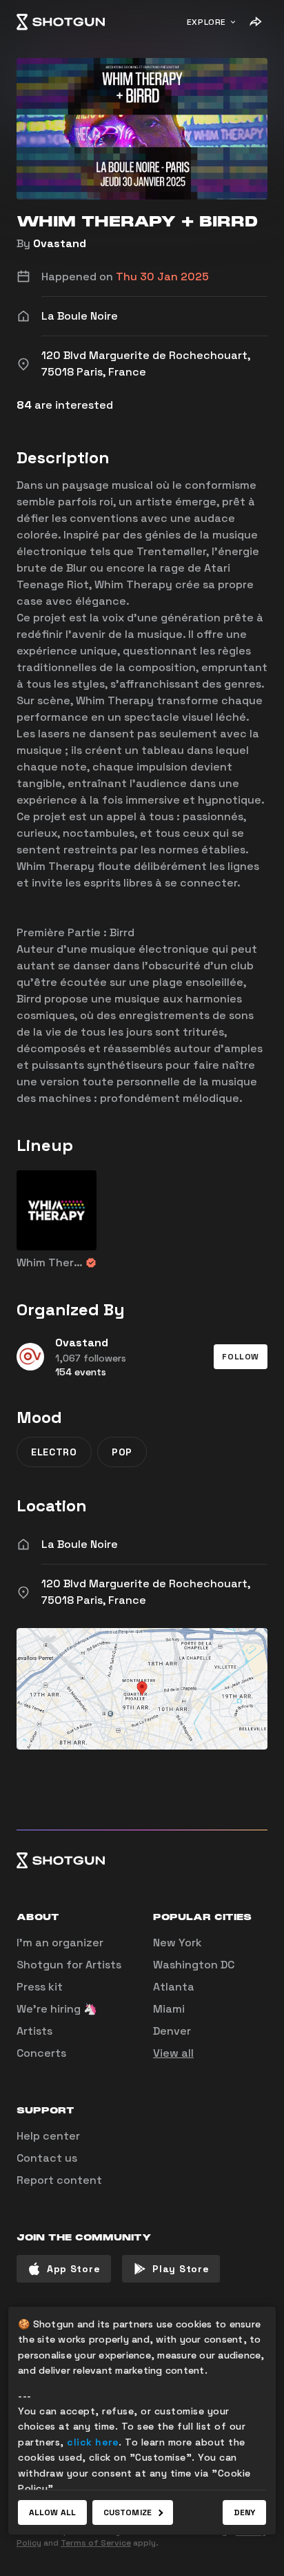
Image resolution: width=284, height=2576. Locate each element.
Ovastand (60, 243)
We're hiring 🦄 (57, 2009)
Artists (34, 2031)
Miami (169, 2009)
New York (177, 1943)
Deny (244, 2512)
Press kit (40, 1987)
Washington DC (194, 1965)
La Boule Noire (80, 1544)
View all (173, 2053)
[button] (241, 1357)
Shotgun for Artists (69, 1965)
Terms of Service (96, 2543)
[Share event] (255, 22)
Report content (59, 2180)
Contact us (47, 2158)
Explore (206, 22)
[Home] (61, 22)
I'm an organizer (60, 1943)
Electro (54, 1452)
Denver (172, 2031)
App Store (73, 2269)
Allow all (52, 2512)
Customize (128, 2512)
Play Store (181, 2269)
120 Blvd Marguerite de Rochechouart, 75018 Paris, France (146, 1592)
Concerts (41, 2053)
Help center (48, 2136)
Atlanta (174, 1987)
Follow (241, 1357)
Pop (122, 1452)
